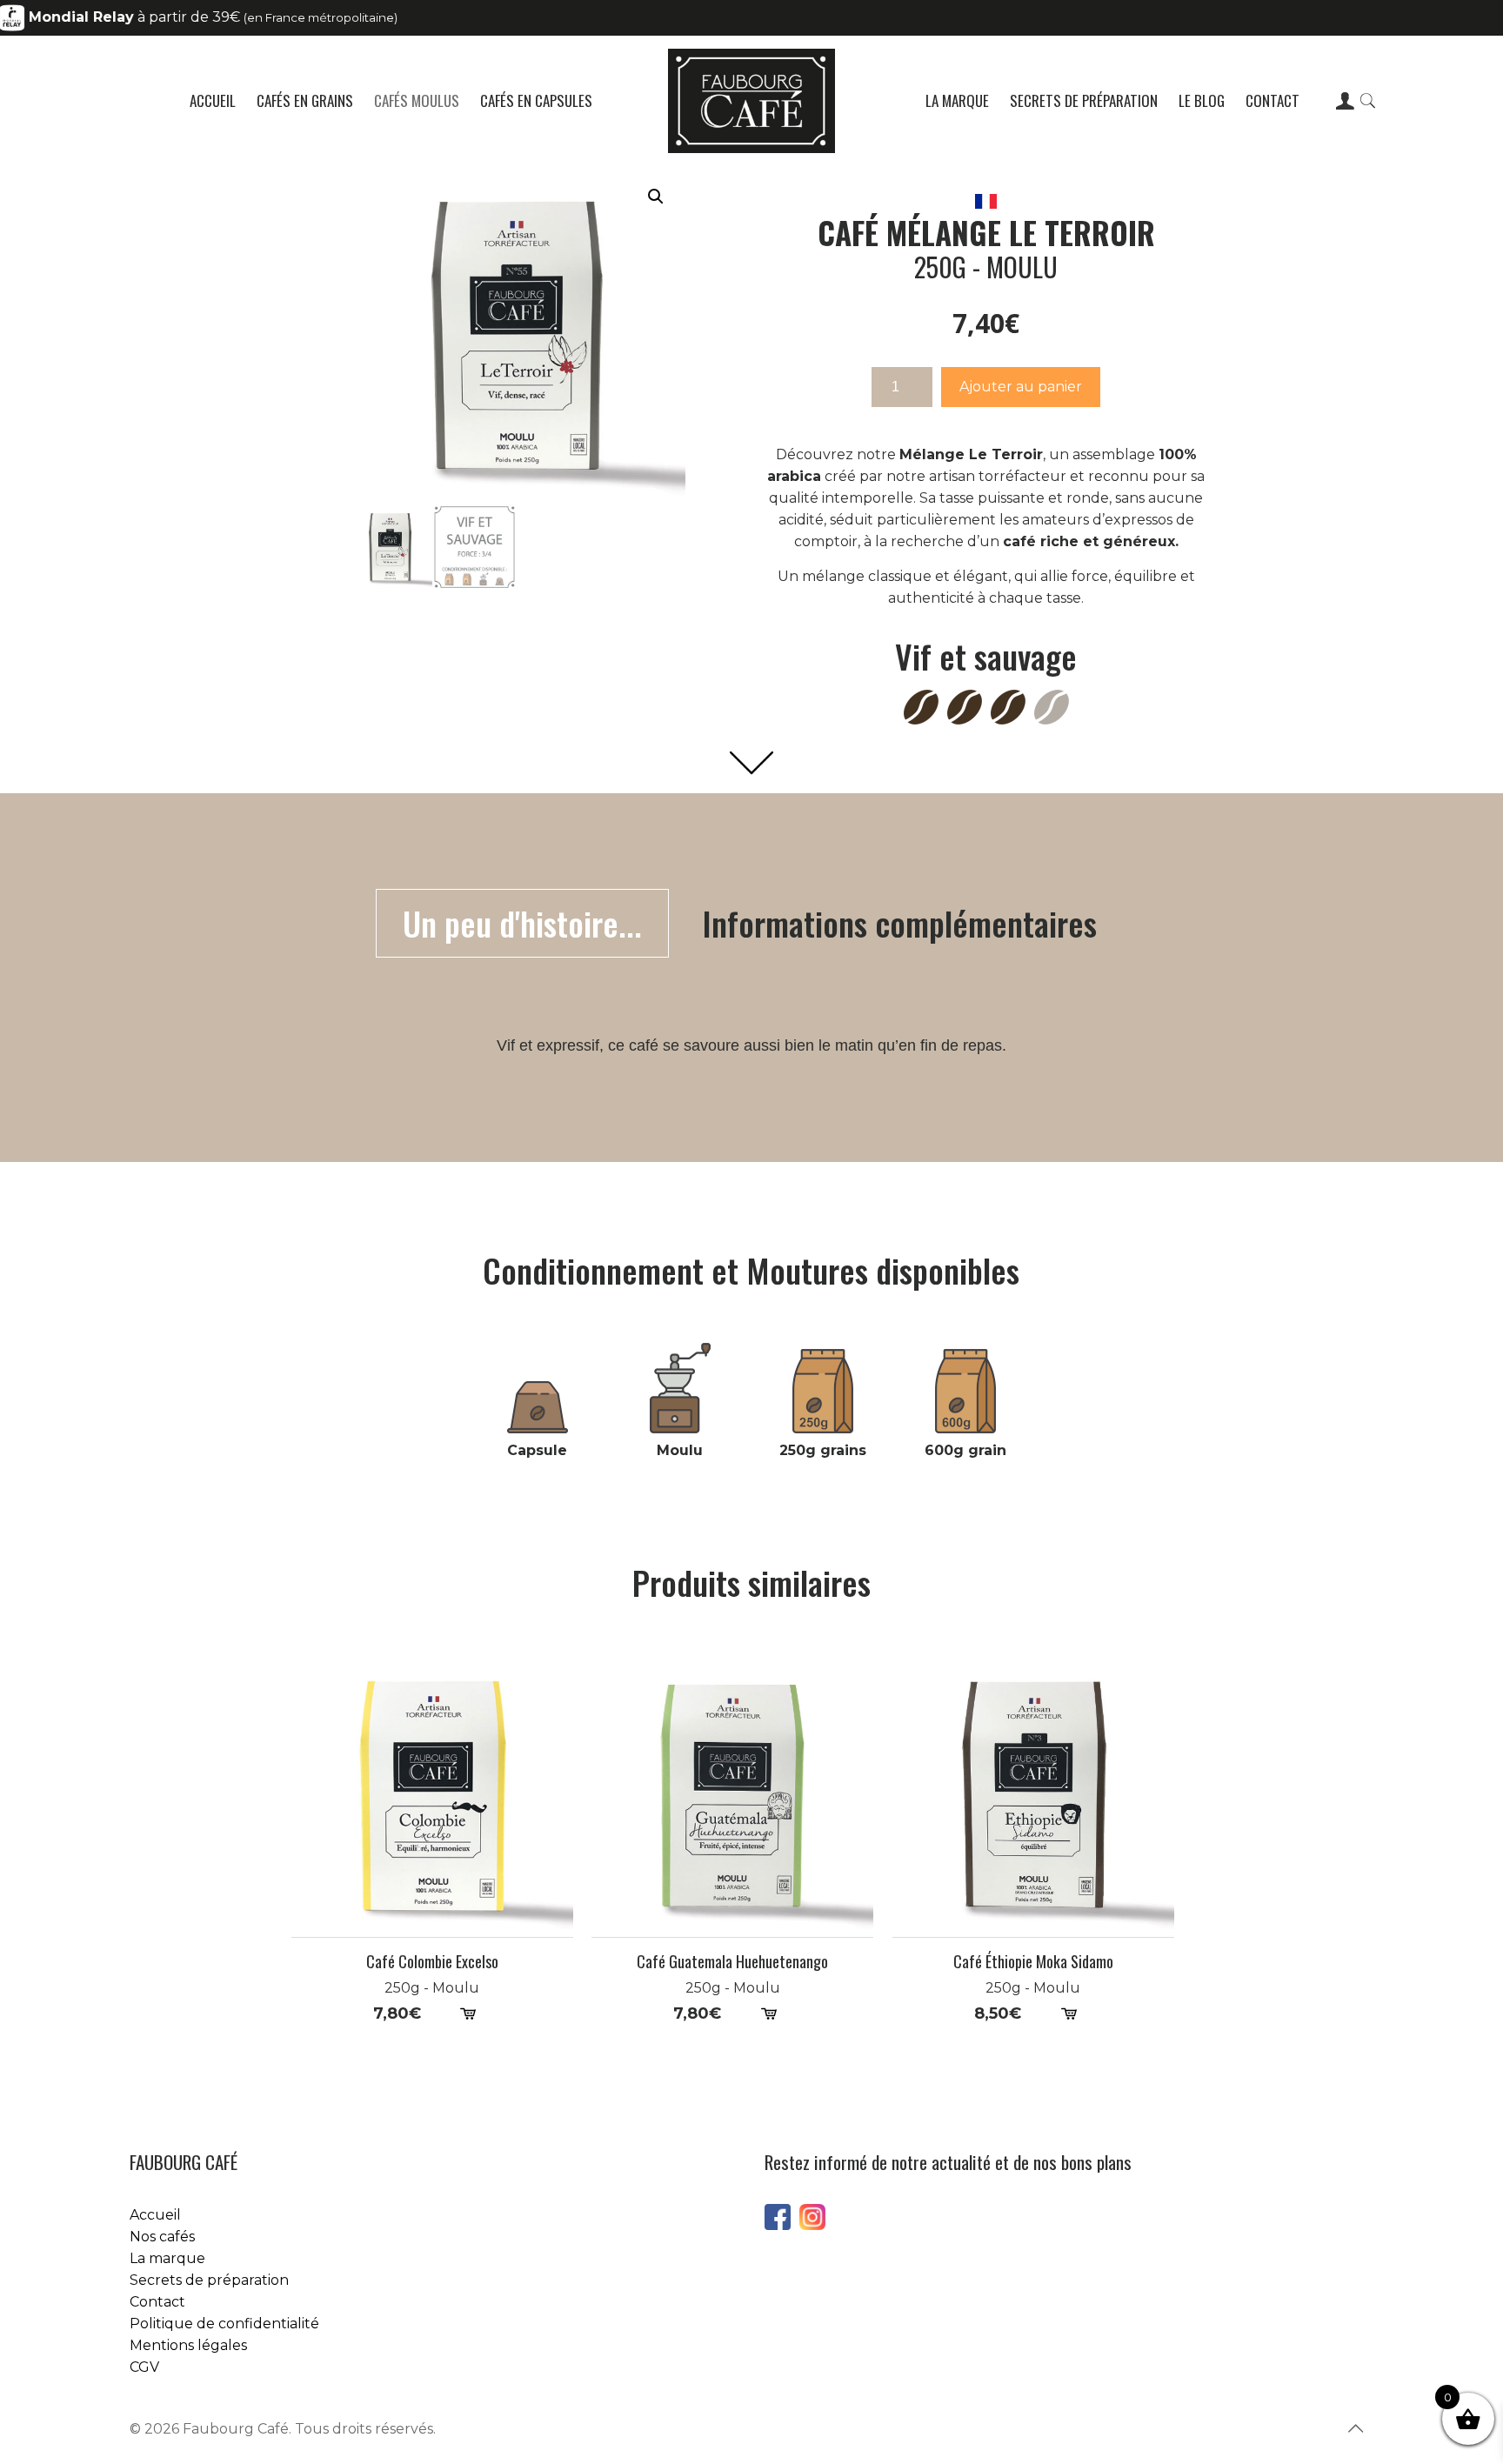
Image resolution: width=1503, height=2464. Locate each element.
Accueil (155, 2215)
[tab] (522, 923)
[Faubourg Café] (752, 101)
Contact (157, 2302)
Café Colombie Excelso (432, 1962)
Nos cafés (162, 2237)
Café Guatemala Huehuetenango (732, 1962)
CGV (144, 2367)
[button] (656, 197)
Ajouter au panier (1021, 387)
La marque (167, 2258)
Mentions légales (188, 2345)
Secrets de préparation (209, 2280)
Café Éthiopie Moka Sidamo (1033, 1962)
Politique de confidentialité (224, 2324)
